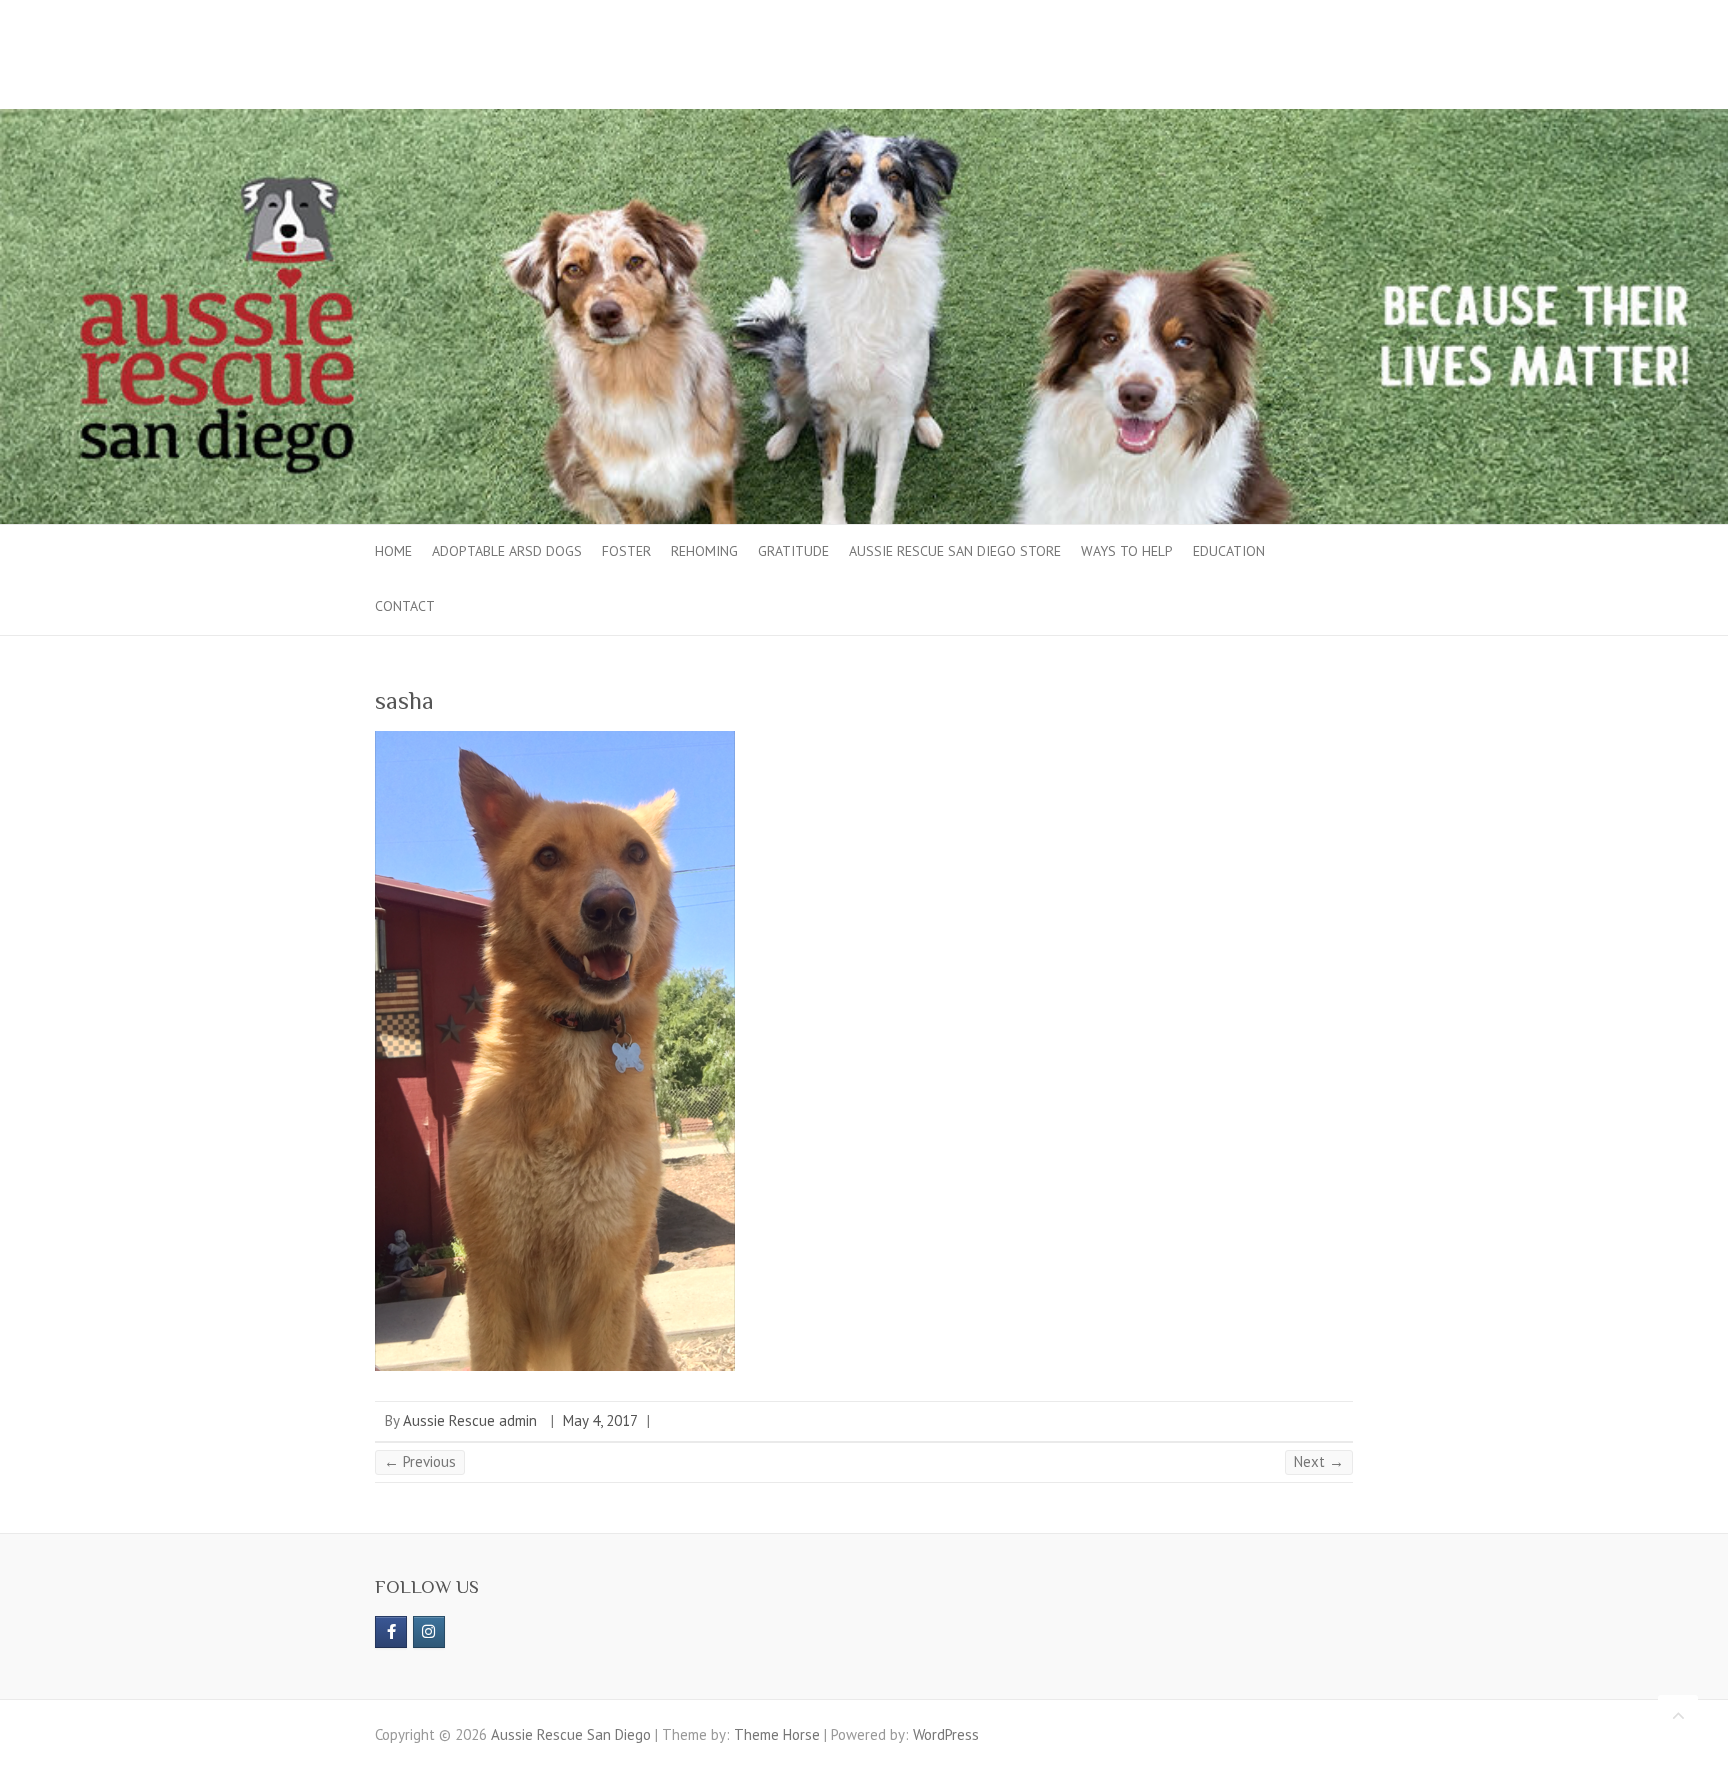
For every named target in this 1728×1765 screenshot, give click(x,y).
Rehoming (704, 551)
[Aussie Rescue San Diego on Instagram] (429, 1632)
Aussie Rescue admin (470, 1420)
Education (1229, 551)
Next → (1319, 1461)
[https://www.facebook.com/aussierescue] (391, 1632)
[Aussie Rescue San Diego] (864, 118)
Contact (405, 606)
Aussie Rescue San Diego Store (955, 551)
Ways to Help (1127, 551)
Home (393, 551)
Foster (626, 551)
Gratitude (793, 551)
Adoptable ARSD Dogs (507, 551)
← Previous (420, 1461)
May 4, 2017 (600, 1420)
